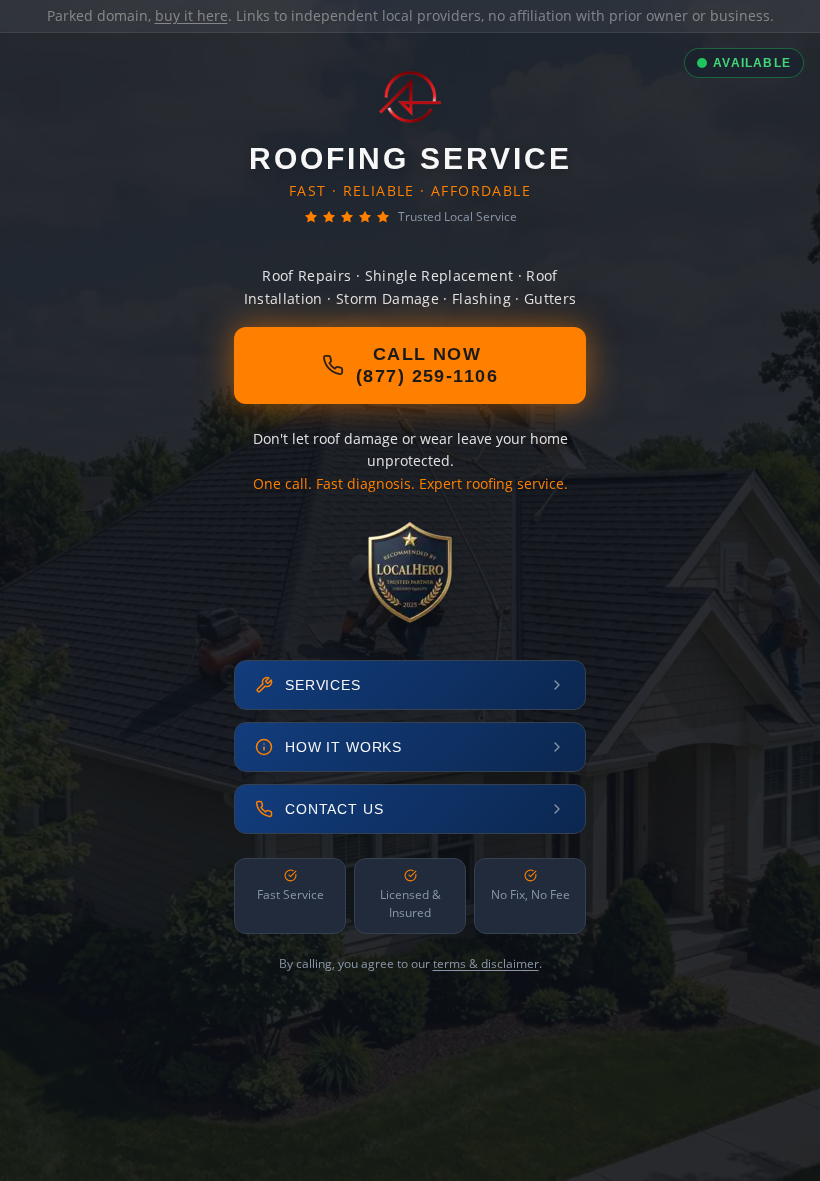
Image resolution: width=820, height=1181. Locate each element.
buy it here (191, 15)
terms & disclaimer (486, 963)
